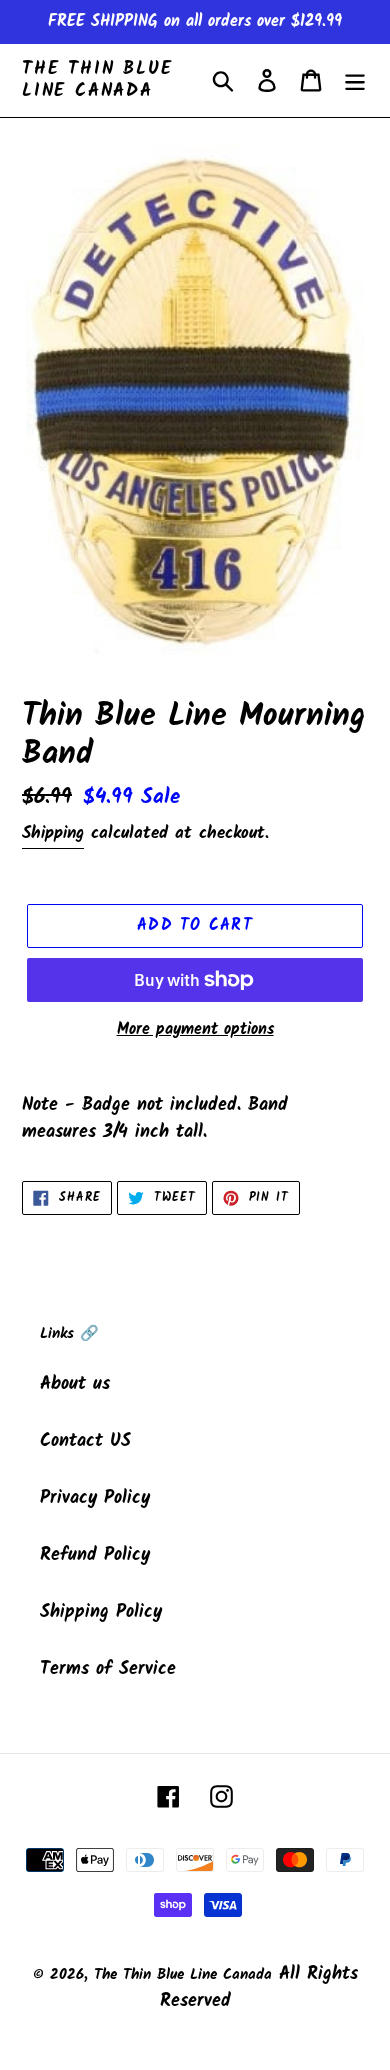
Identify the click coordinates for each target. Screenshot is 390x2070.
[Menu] (355, 80)
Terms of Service (108, 1669)
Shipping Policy (101, 1612)
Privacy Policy (95, 1498)
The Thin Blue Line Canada (97, 80)
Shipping (53, 833)
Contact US (85, 1441)
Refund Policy (95, 1555)
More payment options (195, 1030)
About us (75, 1384)
